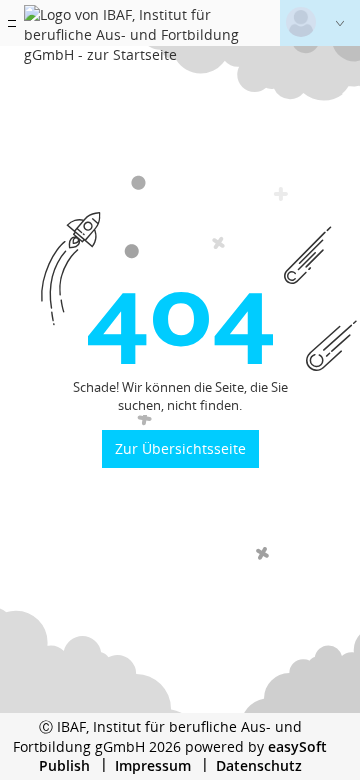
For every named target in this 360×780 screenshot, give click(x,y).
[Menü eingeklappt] (12, 23)
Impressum (153, 765)
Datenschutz (259, 765)
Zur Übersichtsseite (180, 448)
